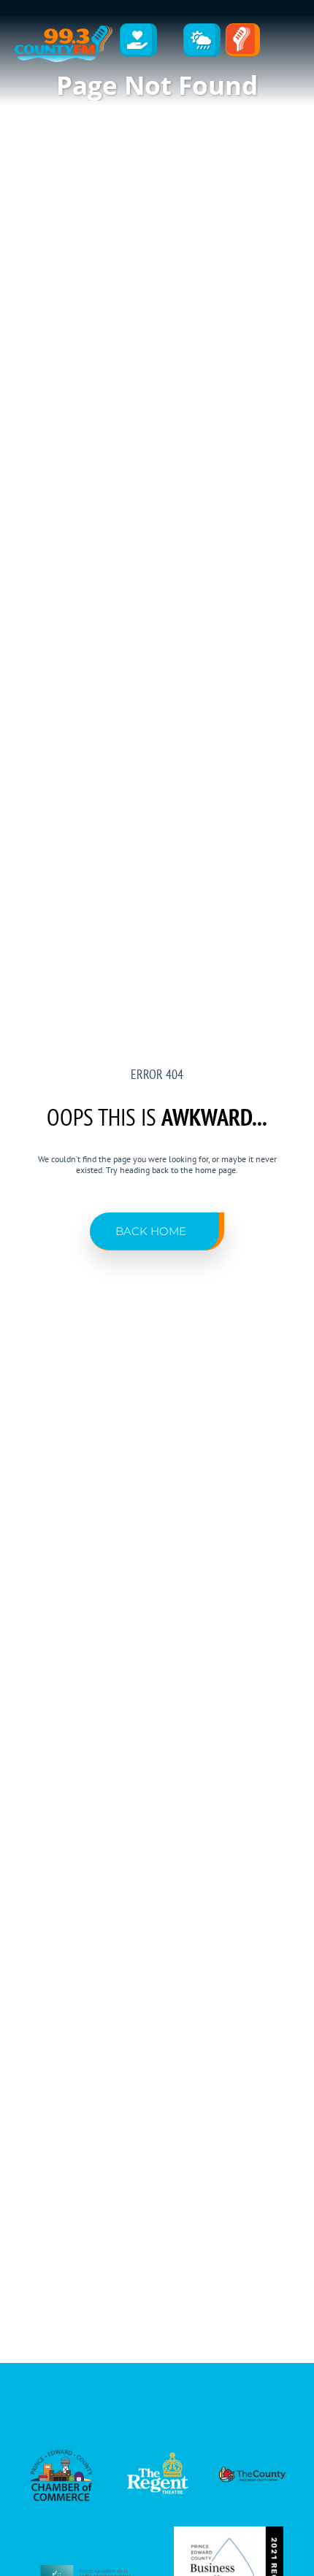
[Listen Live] (243, 40)
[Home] (64, 44)
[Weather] (202, 40)
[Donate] (139, 40)
